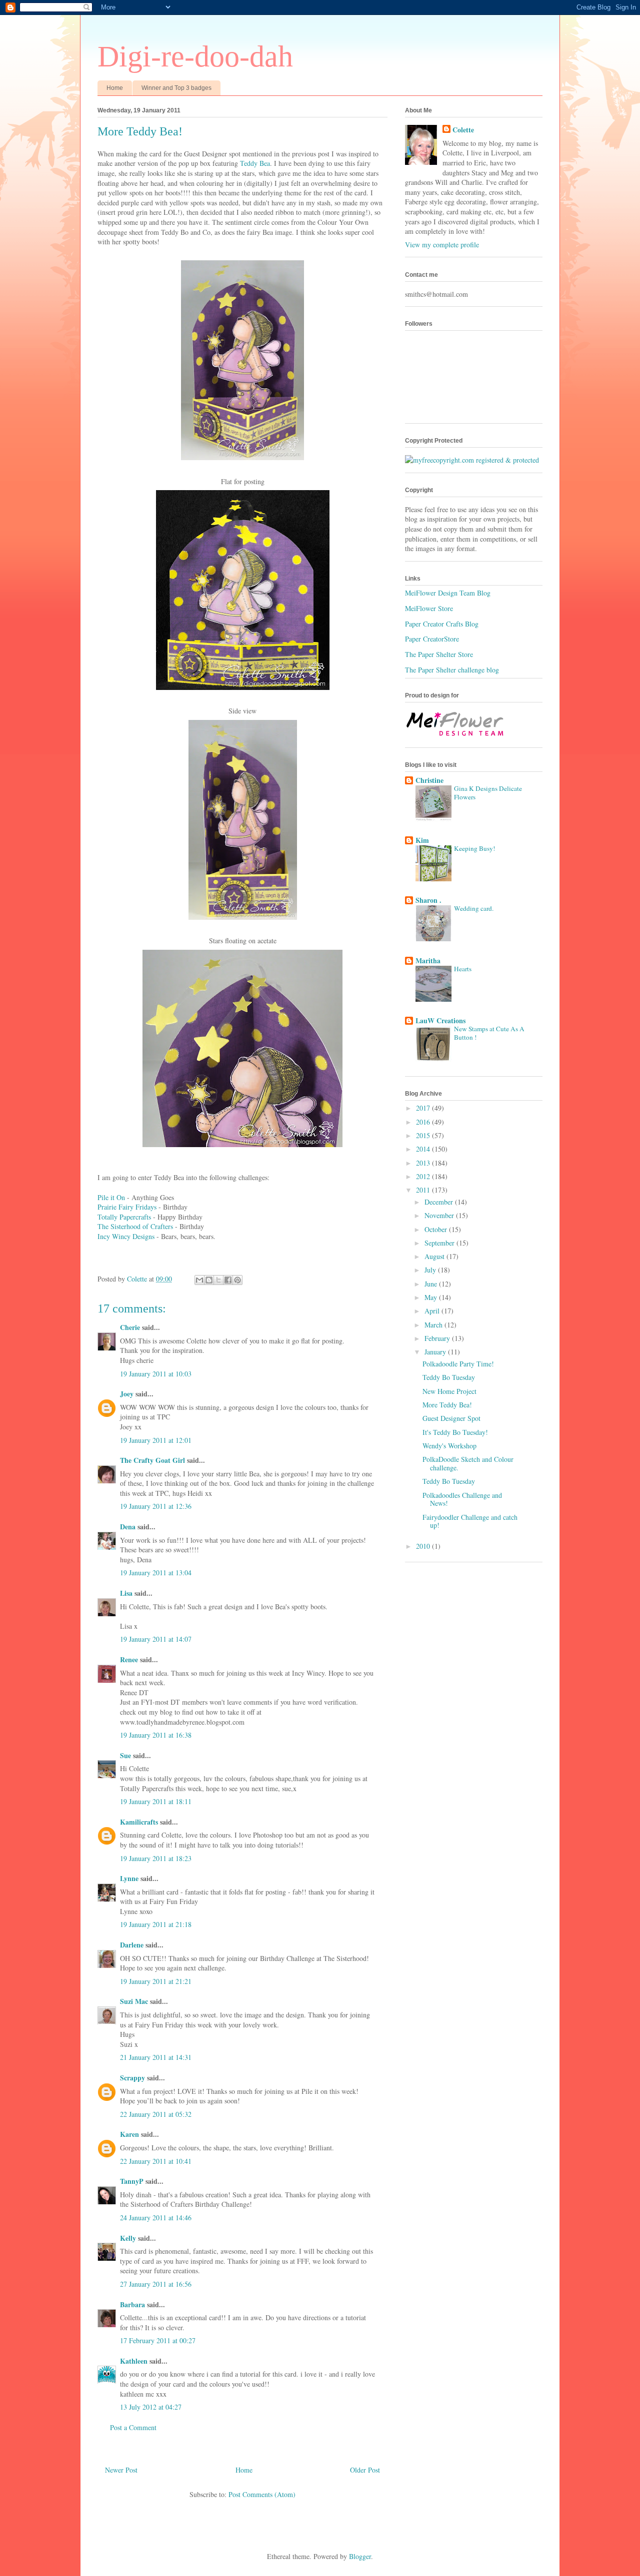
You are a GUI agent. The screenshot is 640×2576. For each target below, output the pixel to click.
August (435, 1256)
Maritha (428, 961)
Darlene (133, 1945)
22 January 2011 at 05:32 (156, 2114)
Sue (125, 1755)
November (440, 1215)
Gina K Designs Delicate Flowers (488, 793)
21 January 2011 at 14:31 (156, 2057)
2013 (424, 1163)
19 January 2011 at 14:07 (156, 1639)
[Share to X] (218, 1280)
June (432, 1284)
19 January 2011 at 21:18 (156, 1924)
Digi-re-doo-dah (195, 56)
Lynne (129, 1878)
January (436, 1352)
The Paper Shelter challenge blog (452, 670)
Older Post (365, 2470)
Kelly (128, 2238)
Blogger (360, 2556)
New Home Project (449, 1391)
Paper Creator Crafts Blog (442, 624)
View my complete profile (442, 245)
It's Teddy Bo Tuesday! (455, 1432)
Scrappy (132, 2078)
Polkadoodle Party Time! (458, 1364)
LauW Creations (440, 1020)
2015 (424, 1135)
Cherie (130, 1327)
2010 (424, 1546)
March (434, 1325)
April (433, 1311)
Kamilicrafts (139, 1822)
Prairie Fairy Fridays (127, 1207)
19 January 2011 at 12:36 (156, 1506)
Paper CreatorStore (432, 639)
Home (115, 88)
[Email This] (199, 1280)
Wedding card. (474, 908)
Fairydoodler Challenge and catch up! (470, 1521)
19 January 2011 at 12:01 (156, 1440)
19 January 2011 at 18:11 (156, 1801)
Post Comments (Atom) (262, 2494)
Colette (463, 130)
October (437, 1229)
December (440, 1202)
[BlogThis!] (209, 1280)
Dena (128, 1527)
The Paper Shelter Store (439, 654)
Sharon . (428, 900)
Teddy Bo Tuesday (449, 1377)
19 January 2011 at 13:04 (156, 1573)
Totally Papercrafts (124, 1217)
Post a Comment (133, 2427)
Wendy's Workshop (449, 1446)
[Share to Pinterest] (237, 1280)
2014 (424, 1149)
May (432, 1297)
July (431, 1270)
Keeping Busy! (474, 848)
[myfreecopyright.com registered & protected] (472, 460)
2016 (424, 1122)
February (438, 1338)
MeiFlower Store (429, 608)
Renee (129, 1659)
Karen (129, 2134)
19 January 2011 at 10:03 (156, 1374)
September (440, 1243)
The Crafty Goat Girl (152, 1460)
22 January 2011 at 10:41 (156, 2161)
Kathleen (134, 2361)
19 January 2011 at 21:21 (156, 1981)
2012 (424, 1176)
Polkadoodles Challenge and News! (462, 1499)
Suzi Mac (134, 2001)
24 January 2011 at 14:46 (156, 2218)
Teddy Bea (255, 163)
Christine (429, 780)
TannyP (132, 2181)
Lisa (126, 1593)
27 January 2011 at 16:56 (156, 2284)
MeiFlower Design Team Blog (448, 593)
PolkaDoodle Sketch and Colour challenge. (468, 1463)
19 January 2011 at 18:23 (156, 1858)
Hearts (463, 969)
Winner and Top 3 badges (176, 88)
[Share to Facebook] (228, 1280)
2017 (424, 1108)
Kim (422, 840)
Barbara (132, 2304)
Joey (127, 1394)
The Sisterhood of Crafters (135, 1226)
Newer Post (121, 2470)
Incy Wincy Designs (126, 1236)
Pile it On (111, 1197)
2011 (424, 1190)
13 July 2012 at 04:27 (151, 2407)
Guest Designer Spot (451, 1418)
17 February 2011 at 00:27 (158, 2340)
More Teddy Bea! (447, 1405)
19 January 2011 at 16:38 (156, 1735)
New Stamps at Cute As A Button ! (489, 1033)
